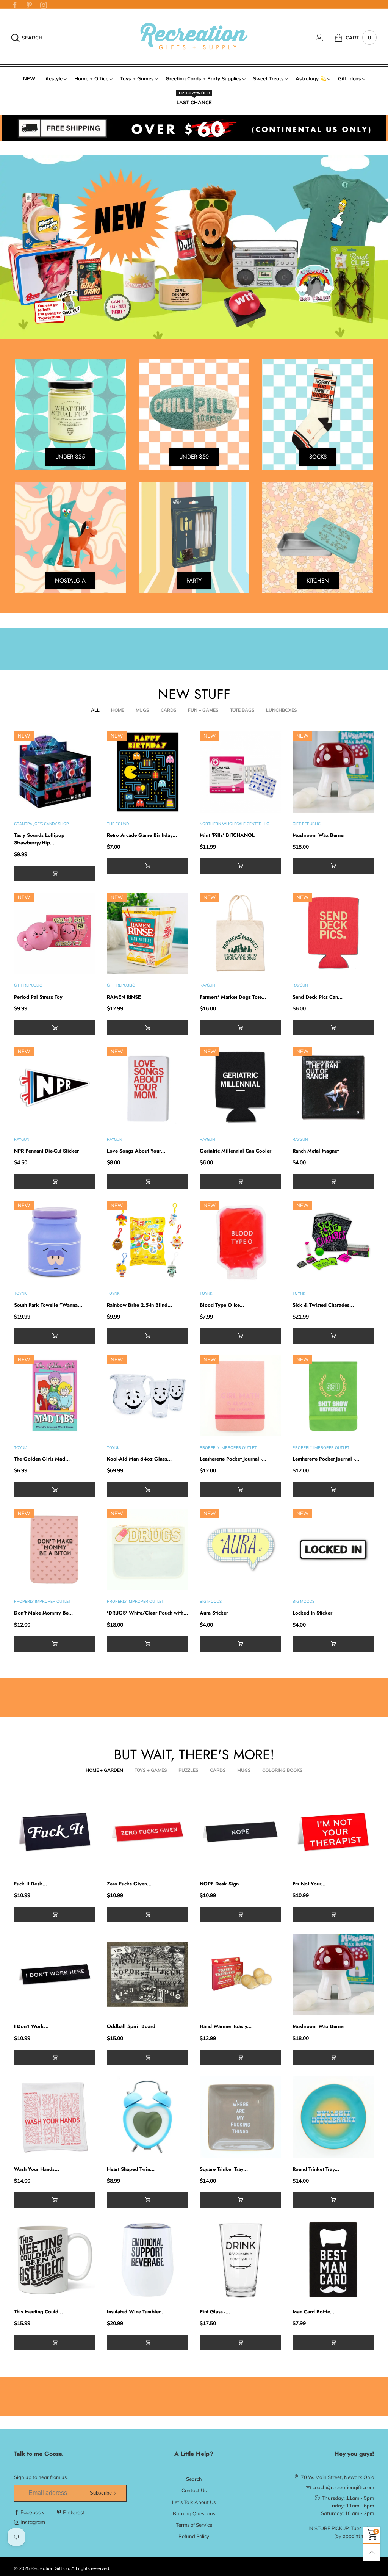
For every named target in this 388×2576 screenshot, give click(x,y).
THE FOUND (118, 824)
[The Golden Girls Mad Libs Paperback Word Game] (55, 1396)
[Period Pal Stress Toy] (55, 933)
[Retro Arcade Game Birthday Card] (148, 772)
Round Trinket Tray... (316, 2169)
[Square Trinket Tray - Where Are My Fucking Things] (240, 2117)
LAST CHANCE (194, 102)
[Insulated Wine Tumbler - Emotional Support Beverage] (148, 2260)
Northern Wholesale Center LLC (234, 824)
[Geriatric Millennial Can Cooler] (240, 1088)
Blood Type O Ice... (222, 1305)
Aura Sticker (214, 1613)
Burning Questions (194, 2513)
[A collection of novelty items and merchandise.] (194, 247)
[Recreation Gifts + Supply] (194, 36)
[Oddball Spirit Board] (148, 1974)
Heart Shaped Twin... (131, 2169)
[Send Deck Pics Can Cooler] (333, 933)
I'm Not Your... (309, 1884)
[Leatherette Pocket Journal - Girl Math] (240, 1396)
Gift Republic (307, 824)
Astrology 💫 (311, 78)
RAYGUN (207, 985)
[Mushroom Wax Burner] (333, 772)
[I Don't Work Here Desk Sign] (55, 1974)
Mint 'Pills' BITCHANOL (227, 835)
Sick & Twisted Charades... (323, 1305)
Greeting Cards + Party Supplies (203, 78)
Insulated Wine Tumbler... (136, 2312)
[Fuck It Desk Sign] (55, 1832)
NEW (29, 78)
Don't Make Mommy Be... (43, 1613)
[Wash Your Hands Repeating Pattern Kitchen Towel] (55, 2117)
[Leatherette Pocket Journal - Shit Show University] (333, 1396)
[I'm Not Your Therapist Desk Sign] (333, 1832)
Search (194, 2479)
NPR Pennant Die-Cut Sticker (46, 1151)
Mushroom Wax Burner (319, 835)
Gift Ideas (350, 78)
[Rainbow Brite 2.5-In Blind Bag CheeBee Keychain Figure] (148, 1241)
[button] (55, 873)
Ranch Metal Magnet (316, 1151)
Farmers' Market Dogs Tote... (233, 997)
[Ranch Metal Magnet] (333, 1088)
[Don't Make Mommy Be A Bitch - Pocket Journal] (55, 1550)
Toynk (20, 1293)
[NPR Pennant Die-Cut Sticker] (55, 1088)
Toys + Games (137, 78)
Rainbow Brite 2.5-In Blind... (139, 1305)
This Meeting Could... (38, 2312)
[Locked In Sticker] (333, 1550)
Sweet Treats (268, 78)
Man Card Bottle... (313, 2312)
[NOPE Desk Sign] (240, 1832)
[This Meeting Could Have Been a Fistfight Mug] (55, 2260)
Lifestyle (53, 78)
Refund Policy (194, 2536)
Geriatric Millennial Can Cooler (235, 1151)
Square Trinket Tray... (224, 2169)
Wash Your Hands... (37, 2169)
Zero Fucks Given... (129, 1884)
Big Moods (211, 1601)
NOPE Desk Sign (219, 1884)
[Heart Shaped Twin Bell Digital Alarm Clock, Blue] (148, 2117)
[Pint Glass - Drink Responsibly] (240, 2260)
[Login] (325, 38)
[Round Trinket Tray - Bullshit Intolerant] (333, 2117)
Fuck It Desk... (31, 1884)
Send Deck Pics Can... (318, 997)
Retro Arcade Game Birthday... (142, 835)
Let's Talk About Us (194, 2502)
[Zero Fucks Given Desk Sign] (148, 1832)
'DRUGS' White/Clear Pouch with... (147, 1613)
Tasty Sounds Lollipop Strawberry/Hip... (39, 839)
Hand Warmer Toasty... (226, 2026)
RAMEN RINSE (124, 997)
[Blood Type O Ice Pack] (240, 1241)
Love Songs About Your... (136, 1151)
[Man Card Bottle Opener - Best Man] (333, 2260)
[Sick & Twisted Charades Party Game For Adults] (333, 1241)
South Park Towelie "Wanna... (48, 1305)
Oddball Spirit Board (131, 2026)
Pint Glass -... (215, 2312)
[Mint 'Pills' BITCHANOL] (240, 772)
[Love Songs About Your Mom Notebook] (148, 1088)
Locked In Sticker (312, 1613)
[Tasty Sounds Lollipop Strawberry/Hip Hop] (55, 772)
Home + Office (91, 78)
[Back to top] (372, 2552)
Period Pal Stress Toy (38, 997)
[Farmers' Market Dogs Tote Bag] (240, 933)
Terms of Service (194, 2525)
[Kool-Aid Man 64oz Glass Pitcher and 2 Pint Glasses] (148, 1396)
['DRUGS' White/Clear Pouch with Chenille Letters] (148, 1550)
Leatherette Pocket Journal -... (233, 1459)
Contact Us (194, 2490)
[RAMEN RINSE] (148, 933)
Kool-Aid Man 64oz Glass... (139, 1459)
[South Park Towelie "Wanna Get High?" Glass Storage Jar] (55, 1241)
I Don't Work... (31, 2026)
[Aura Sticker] (240, 1550)
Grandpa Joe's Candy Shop (41, 824)
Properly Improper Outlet (228, 1448)
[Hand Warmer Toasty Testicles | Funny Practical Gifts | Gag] (240, 1974)
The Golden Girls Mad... (42, 1459)
